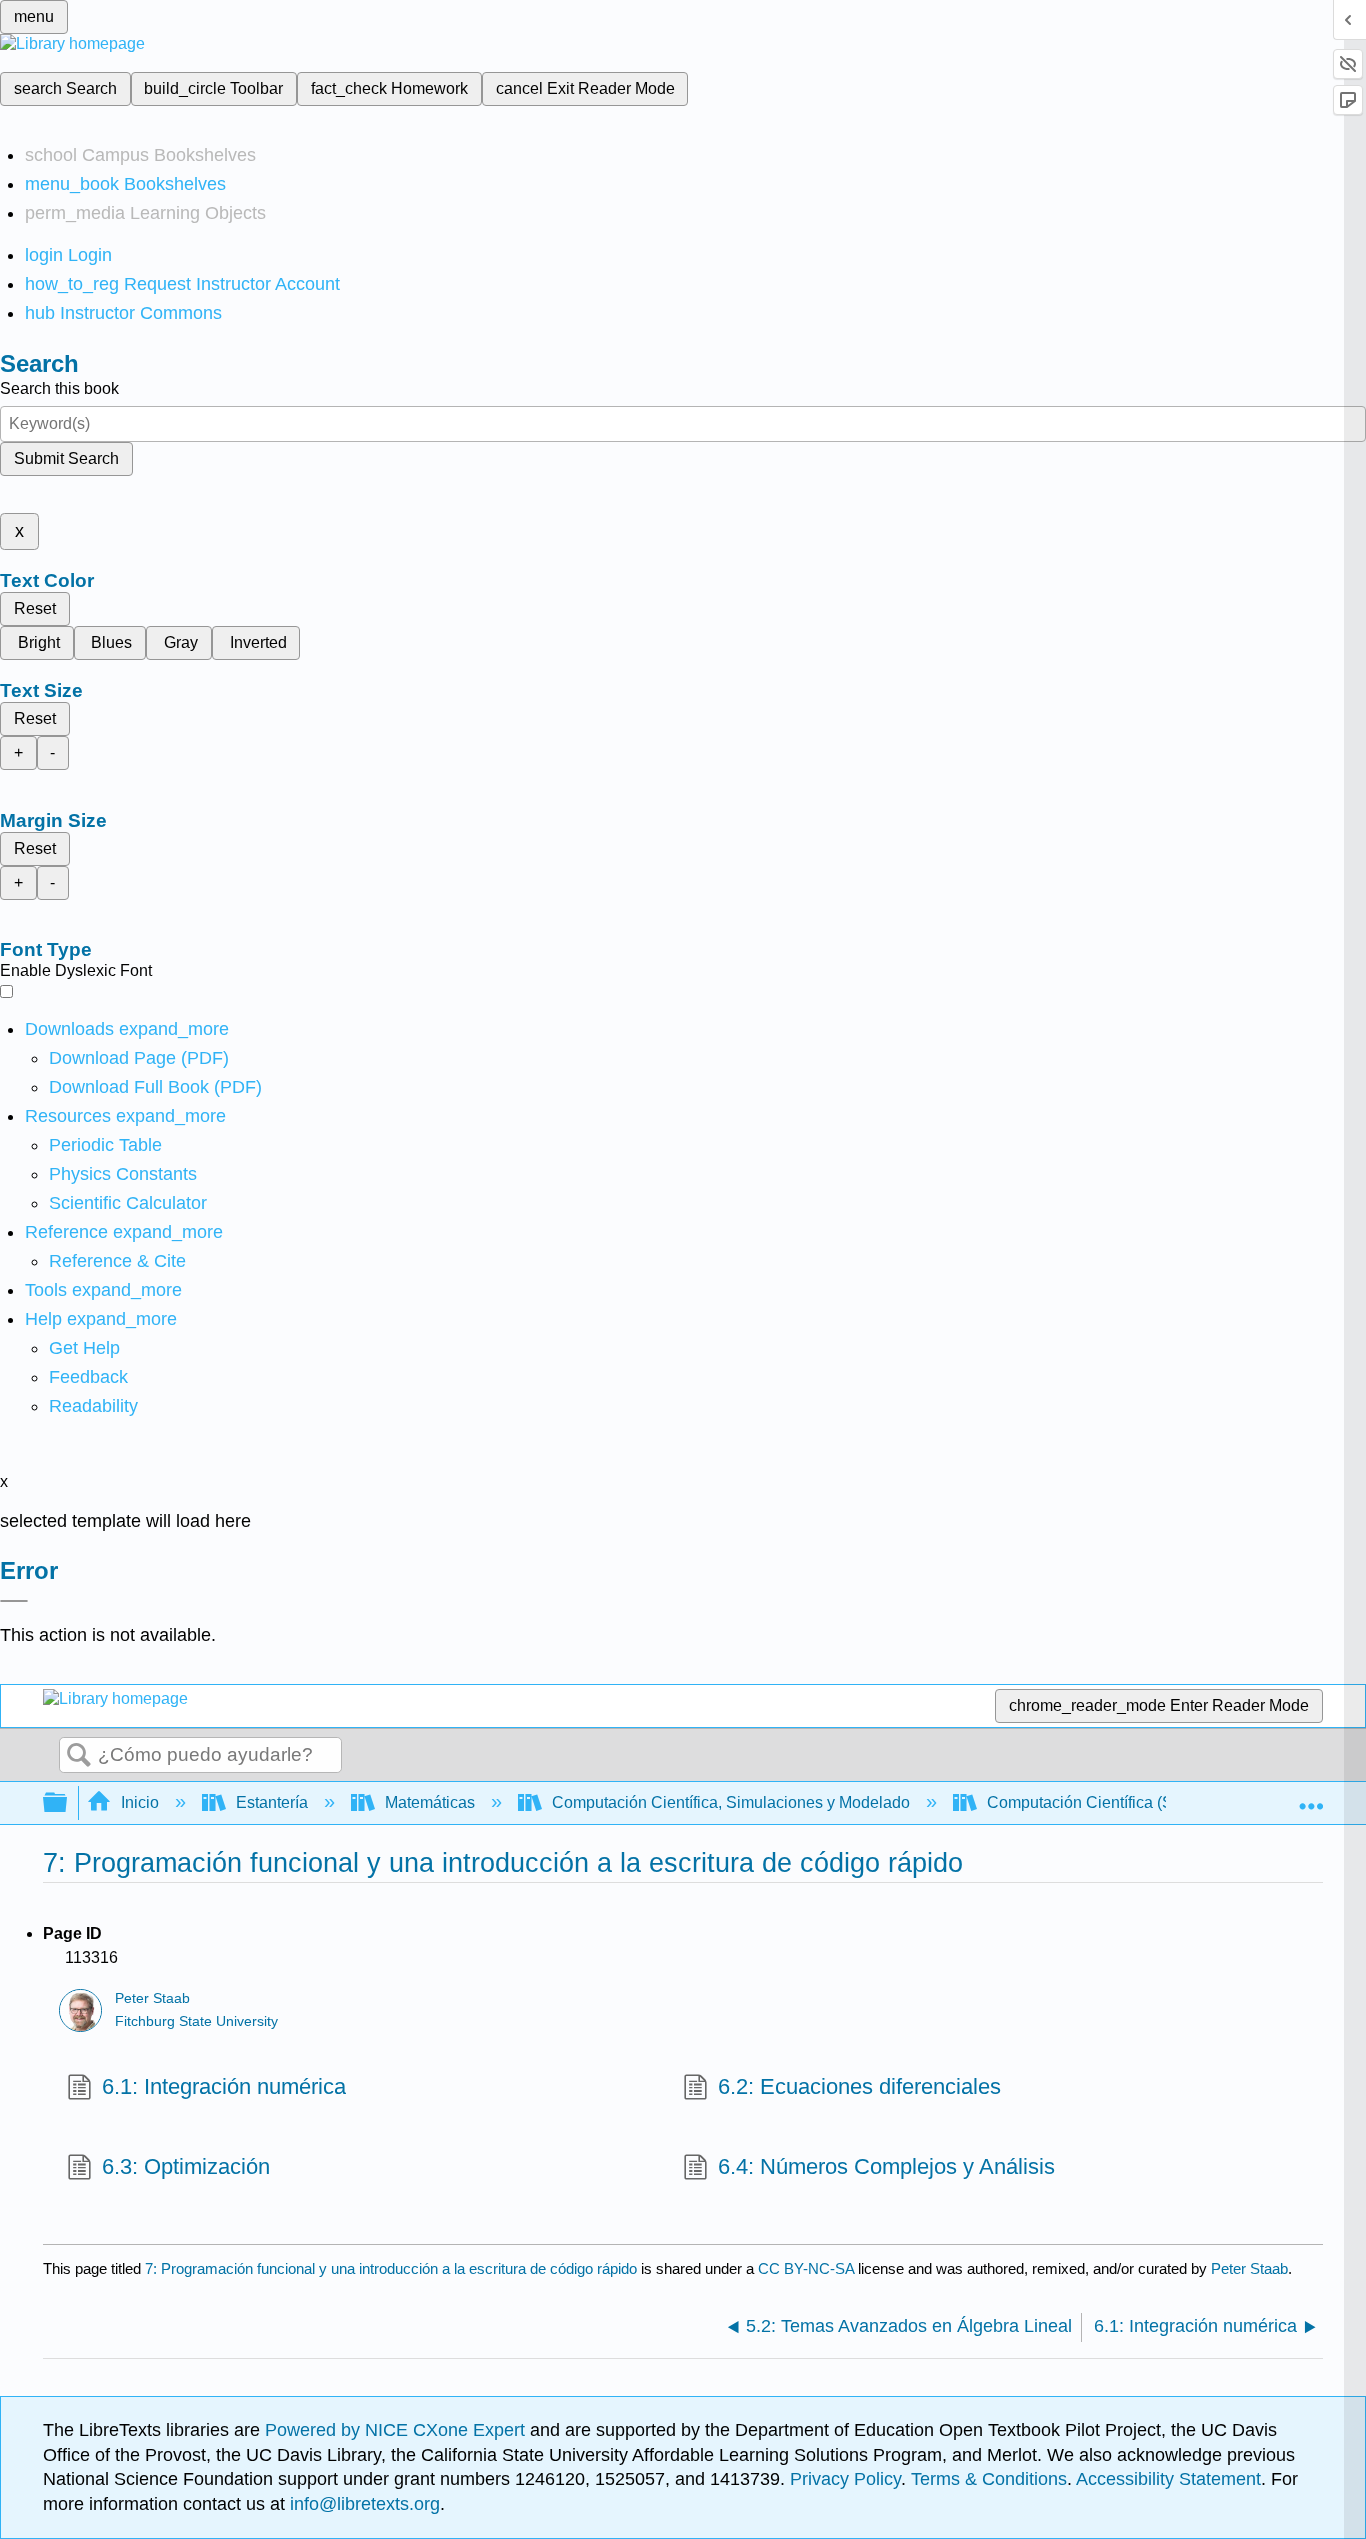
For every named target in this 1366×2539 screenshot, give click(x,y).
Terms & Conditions (989, 2479)
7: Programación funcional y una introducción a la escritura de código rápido (391, 2268)
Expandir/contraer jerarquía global (68, 1803)
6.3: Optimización (186, 2166)
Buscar (79, 1756)
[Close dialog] (14, 1601)
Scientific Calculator (128, 1203)
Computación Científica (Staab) (1098, 1802)
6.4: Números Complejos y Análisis (886, 2166)
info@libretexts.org (362, 2504)
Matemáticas (430, 1802)
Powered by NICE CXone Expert (397, 2430)
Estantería (272, 1802)
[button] (88, 1377)
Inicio (140, 1802)
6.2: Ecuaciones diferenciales (859, 2086)
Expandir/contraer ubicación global (1311, 1797)
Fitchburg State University (196, 2021)
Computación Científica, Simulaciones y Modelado (731, 1802)
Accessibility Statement (1168, 2479)
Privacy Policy (845, 2479)
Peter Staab (152, 1998)
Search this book (59, 388)
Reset (35, 608)
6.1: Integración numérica (224, 2086)
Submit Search (66, 458)
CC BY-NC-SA (808, 2268)
